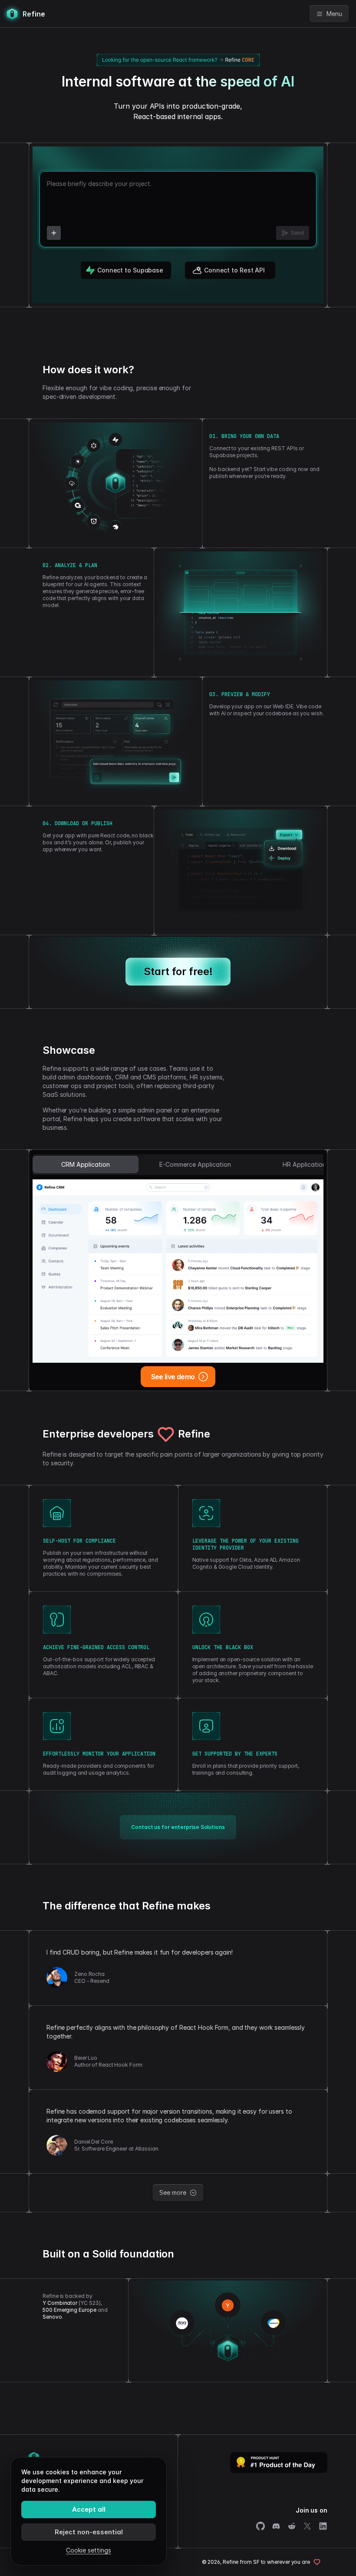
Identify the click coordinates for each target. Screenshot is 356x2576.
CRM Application (86, 1164)
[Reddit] (292, 2526)
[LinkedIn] (323, 2526)
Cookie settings (89, 2550)
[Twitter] (307, 2526)
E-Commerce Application (195, 1164)
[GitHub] (260, 2526)
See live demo (173, 1377)
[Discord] (276, 2526)
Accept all (89, 2509)
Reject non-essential (89, 2532)
